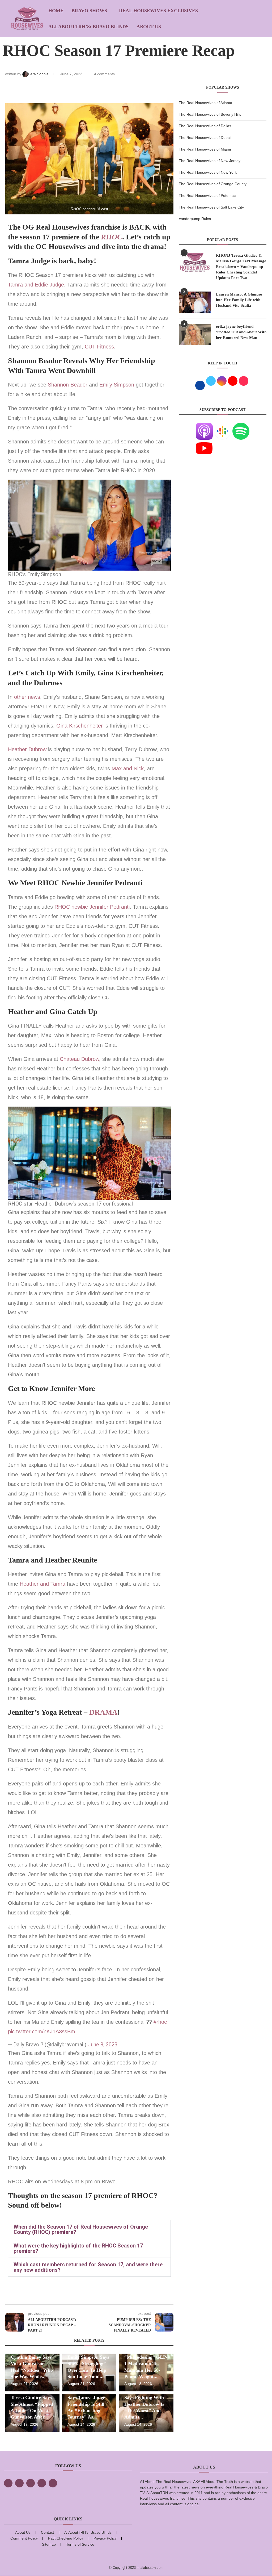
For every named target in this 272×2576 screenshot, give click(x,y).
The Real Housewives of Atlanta (205, 103)
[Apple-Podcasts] (204, 426)
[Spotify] (241, 426)
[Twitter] (19, 2483)
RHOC (112, 237)
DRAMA (103, 1712)
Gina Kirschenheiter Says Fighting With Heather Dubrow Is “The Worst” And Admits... (145, 2404)
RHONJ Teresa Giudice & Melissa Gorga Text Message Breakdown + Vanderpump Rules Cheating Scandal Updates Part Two (241, 267)
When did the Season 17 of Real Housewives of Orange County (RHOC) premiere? (81, 2229)
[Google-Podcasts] (223, 426)
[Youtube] (204, 443)
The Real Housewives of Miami (205, 149)
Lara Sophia (39, 74)
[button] (89, 2229)
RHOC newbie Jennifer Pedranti (92, 907)
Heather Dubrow (27, 749)
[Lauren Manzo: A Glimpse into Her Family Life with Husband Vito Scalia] (195, 302)
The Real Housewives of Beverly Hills (210, 114)
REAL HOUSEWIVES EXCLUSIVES (158, 11)
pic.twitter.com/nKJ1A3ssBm (42, 2031)
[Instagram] (31, 2483)
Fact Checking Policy (66, 2538)
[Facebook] (8, 2483)
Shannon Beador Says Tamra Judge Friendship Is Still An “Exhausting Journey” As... (86, 2404)
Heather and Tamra (42, 1584)
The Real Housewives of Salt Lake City (211, 207)
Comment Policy (24, 2538)
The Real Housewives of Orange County (213, 184)
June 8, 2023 (103, 2045)
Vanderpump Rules (195, 219)
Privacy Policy (105, 2538)
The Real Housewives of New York (208, 172)
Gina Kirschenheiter (80, 726)
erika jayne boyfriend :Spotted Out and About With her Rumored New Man (241, 332)
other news (27, 697)
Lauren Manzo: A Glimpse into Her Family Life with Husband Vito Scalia (239, 300)
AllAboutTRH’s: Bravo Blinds (88, 27)
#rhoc (160, 2022)
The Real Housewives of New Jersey (210, 161)
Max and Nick (128, 768)
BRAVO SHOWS (89, 11)
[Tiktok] (42, 2483)
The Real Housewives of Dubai (205, 138)
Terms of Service (80, 2544)
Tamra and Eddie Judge (36, 285)
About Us (149, 27)
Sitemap (49, 2544)
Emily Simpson (117, 385)
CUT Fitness (99, 347)
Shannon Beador (68, 385)
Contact (47, 2532)
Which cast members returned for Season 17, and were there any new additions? (88, 2267)
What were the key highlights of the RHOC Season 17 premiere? (78, 2248)
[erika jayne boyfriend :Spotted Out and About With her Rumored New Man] (195, 334)
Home (56, 11)
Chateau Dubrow (79, 1059)
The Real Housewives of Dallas (205, 126)
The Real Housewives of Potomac (207, 196)
